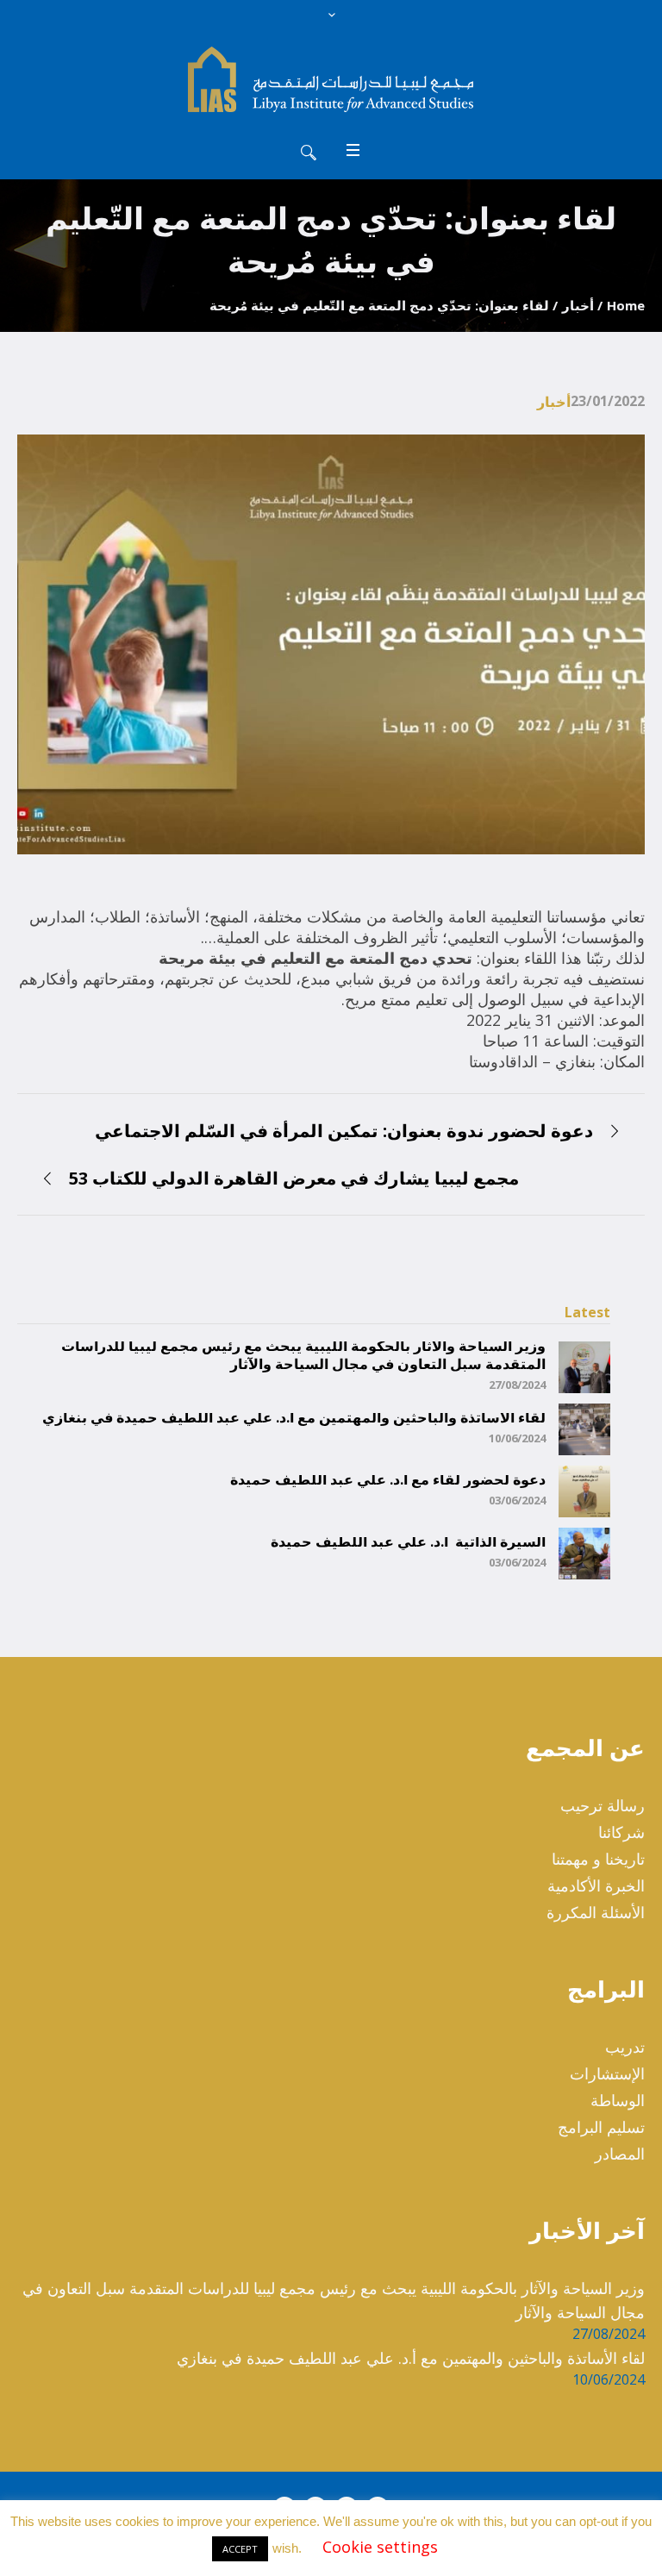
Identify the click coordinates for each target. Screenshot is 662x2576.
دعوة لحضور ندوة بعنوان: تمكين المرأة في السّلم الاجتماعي (344, 1131)
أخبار (578, 305)
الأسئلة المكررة (596, 1912)
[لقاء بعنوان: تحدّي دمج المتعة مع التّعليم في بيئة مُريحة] (331, 643)
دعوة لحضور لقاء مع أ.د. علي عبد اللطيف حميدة (388, 1480)
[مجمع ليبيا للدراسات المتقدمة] (331, 79)
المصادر (620, 2154)
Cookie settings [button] (380, 2547)
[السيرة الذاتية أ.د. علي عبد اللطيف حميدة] (584, 1552)
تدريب (625, 2047)
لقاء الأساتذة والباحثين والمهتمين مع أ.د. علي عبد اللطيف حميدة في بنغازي (294, 1418)
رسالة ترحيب (603, 1805)
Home (626, 305)
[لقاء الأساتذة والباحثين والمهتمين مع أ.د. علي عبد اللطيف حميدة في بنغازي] (584, 1428)
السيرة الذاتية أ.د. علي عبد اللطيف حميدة (408, 1542)
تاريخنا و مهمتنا (598, 1859)
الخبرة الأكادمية (596, 1885)
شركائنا (621, 1832)
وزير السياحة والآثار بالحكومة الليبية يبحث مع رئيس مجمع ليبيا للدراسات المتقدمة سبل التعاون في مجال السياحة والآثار (303, 1355)
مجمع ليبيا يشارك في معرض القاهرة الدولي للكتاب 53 (294, 1178)
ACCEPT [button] (240, 2549)
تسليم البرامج (601, 2127)
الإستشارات (607, 2073)
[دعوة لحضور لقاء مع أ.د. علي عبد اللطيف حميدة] (584, 1490)
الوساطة (618, 2100)
